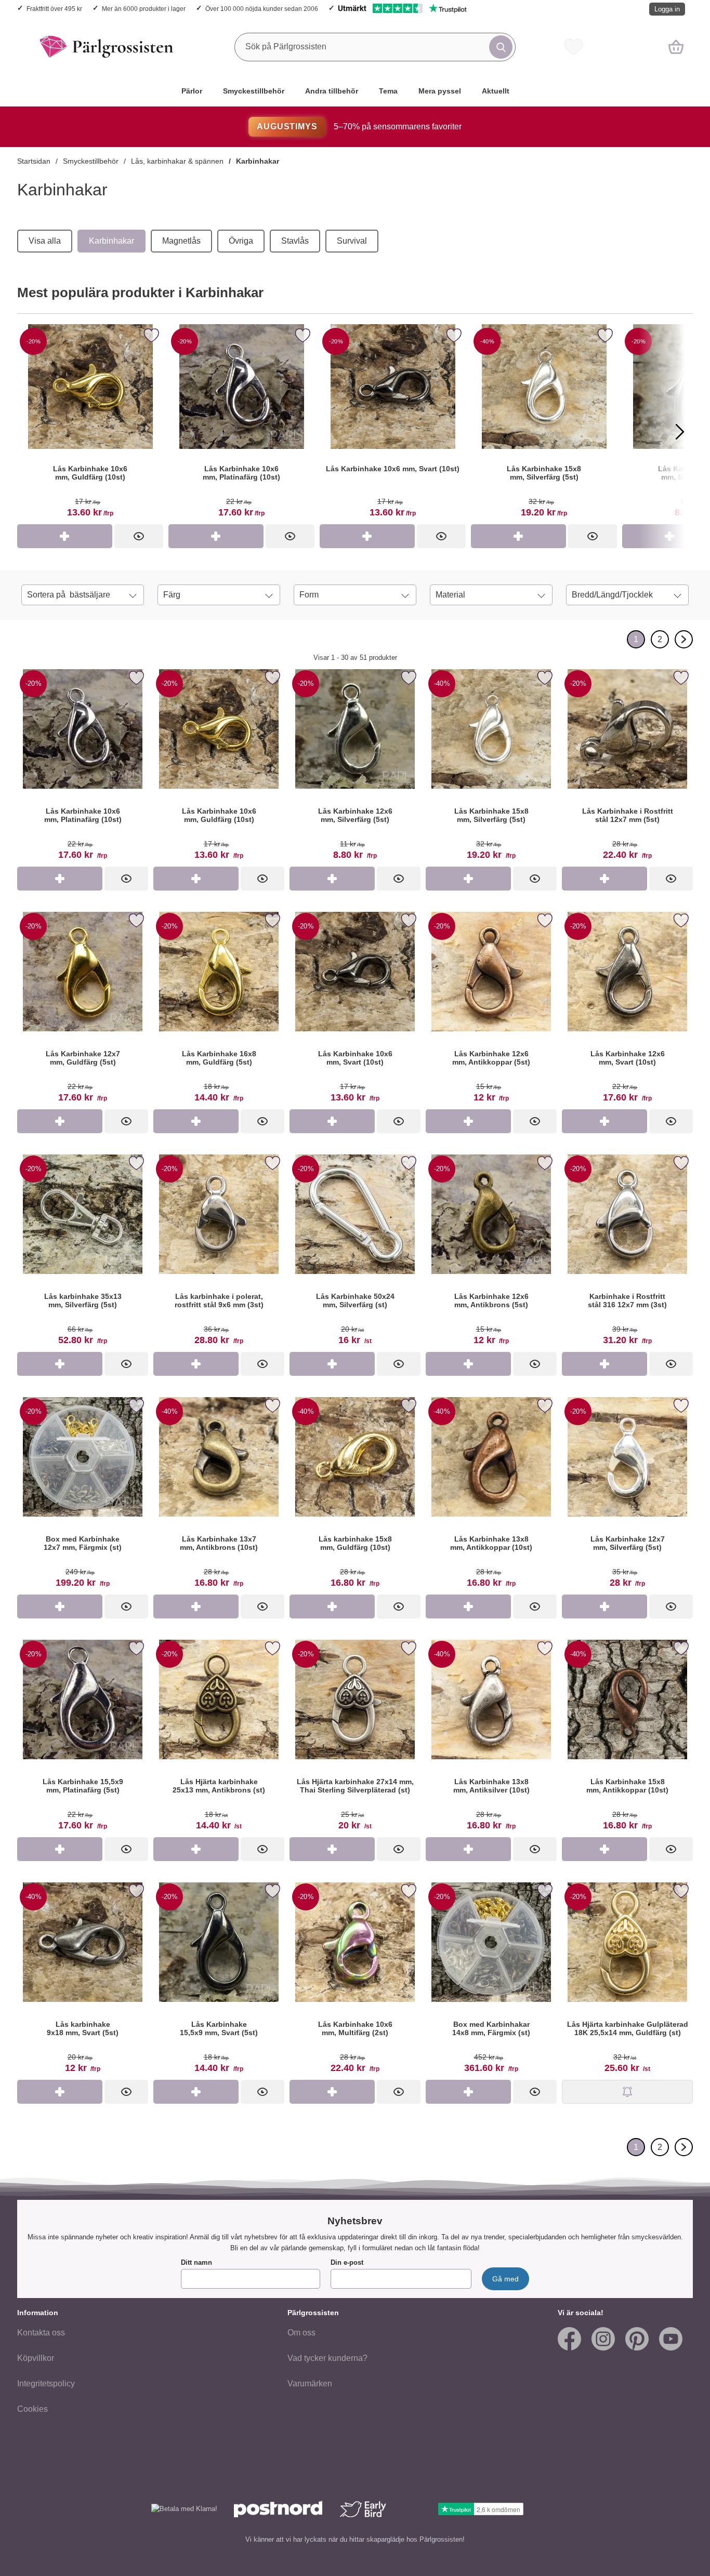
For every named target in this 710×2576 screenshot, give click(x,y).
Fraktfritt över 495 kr (54, 9)
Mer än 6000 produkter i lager (144, 9)
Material (450, 595)
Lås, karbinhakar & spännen (177, 161)
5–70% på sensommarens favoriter (359, 127)
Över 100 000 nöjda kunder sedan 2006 (262, 9)
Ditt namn (196, 2262)
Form (309, 595)
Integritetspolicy (46, 2384)
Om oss (301, 2333)
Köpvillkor (36, 2358)
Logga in (667, 9)
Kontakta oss (41, 2333)
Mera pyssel (440, 91)
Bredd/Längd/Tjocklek (612, 595)
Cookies (32, 2409)
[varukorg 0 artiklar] (676, 47)
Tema (388, 91)
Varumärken (310, 2384)
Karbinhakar (258, 161)
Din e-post (347, 2262)
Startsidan (34, 161)
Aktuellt (496, 91)
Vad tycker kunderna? (327, 2358)
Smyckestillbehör (254, 91)
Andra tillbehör (332, 91)
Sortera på (69, 595)
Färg (172, 595)
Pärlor (192, 91)
